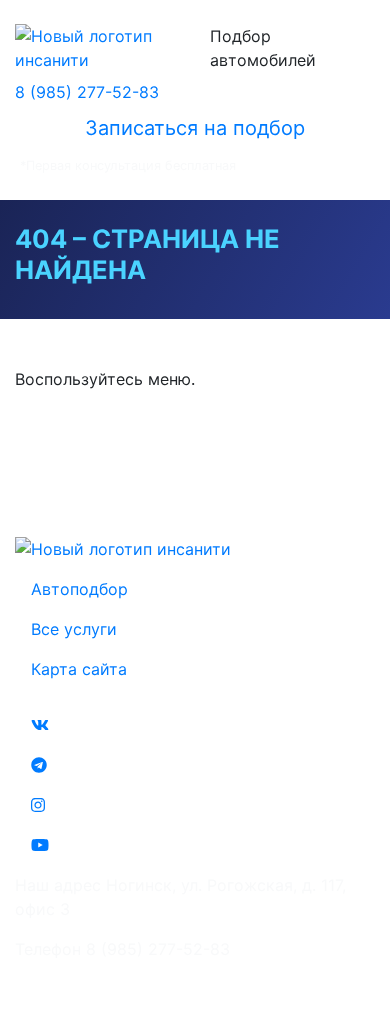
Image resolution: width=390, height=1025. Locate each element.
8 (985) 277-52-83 (87, 92)
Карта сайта (79, 669)
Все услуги (74, 629)
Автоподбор (79, 589)
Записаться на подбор (195, 128)
